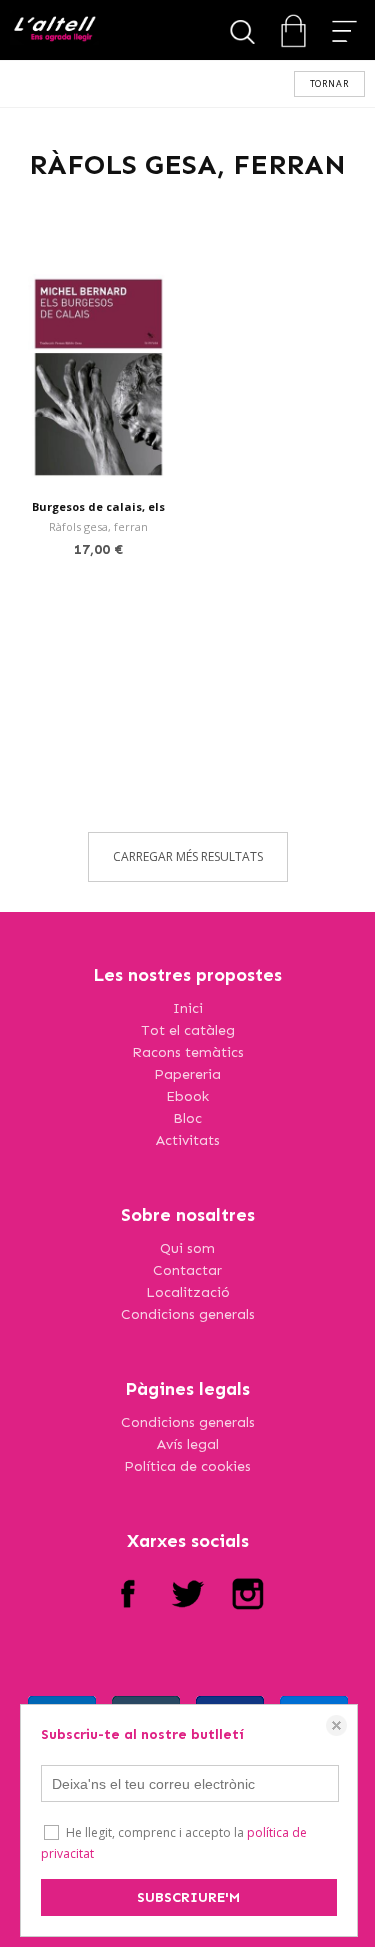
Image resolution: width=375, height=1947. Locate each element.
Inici (188, 1008)
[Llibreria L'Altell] (54, 30)
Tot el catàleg (188, 1030)
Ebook (187, 1096)
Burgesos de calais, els (98, 506)
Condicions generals (188, 1314)
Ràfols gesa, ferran (98, 526)
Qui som (187, 1248)
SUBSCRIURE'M (188, 1897)
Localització (188, 1292)
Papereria (187, 1074)
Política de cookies (187, 1466)
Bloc (187, 1118)
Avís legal (188, 1444)
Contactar (187, 1270)
